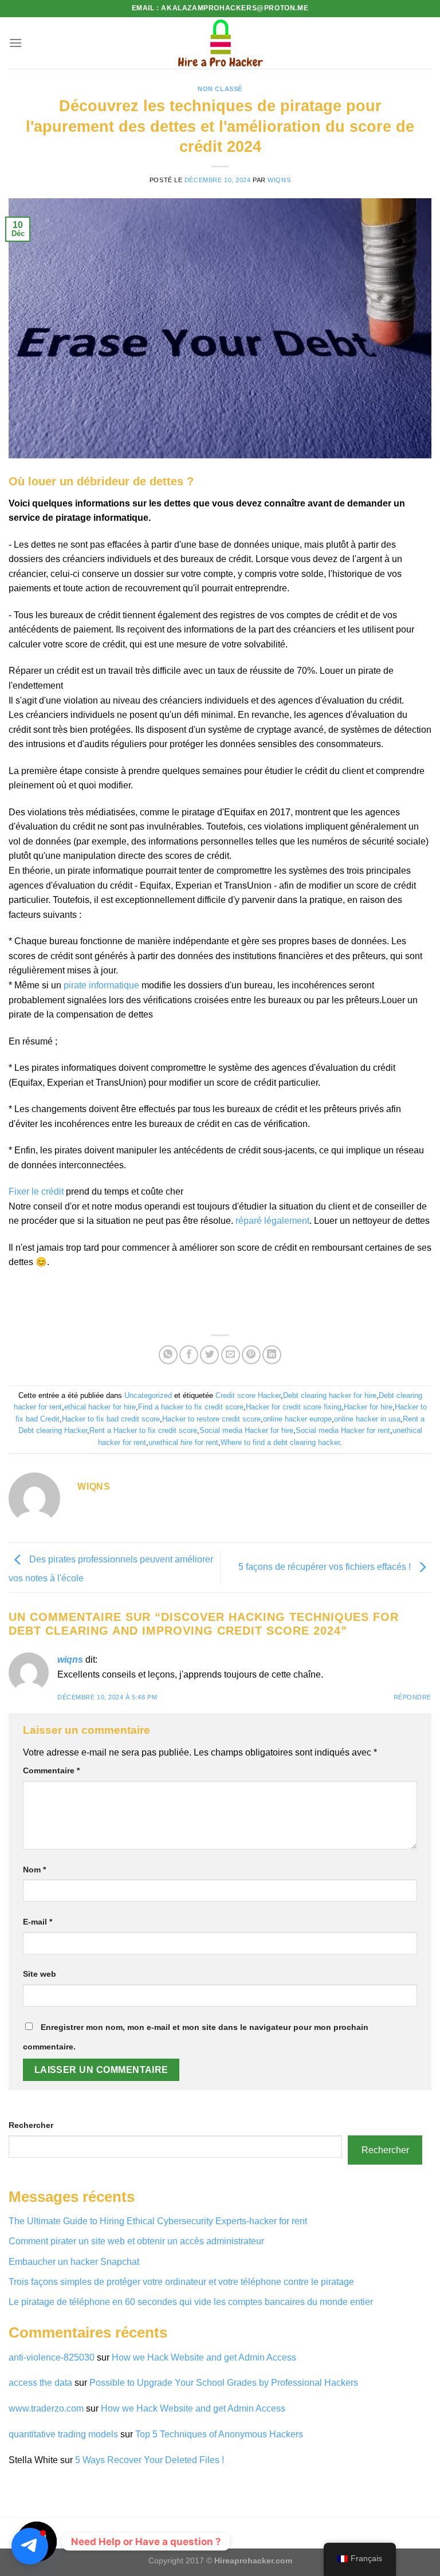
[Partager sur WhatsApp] (168, 1355)
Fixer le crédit (36, 1191)
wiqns (279, 180)
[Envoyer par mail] (231, 1355)
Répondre (412, 1697)
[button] (30, 2546)
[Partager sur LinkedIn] (272, 1355)
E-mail (38, 1922)
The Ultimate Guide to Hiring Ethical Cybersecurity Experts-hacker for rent (158, 2221)
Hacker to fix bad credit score (111, 1419)
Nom (34, 1870)
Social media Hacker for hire (246, 1430)
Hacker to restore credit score (211, 1419)
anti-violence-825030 (52, 2357)
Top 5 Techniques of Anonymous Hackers (220, 2434)
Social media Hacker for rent (343, 1430)
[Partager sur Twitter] (209, 1355)
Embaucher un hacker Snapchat (74, 2262)
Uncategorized (148, 1395)
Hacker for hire (368, 1407)
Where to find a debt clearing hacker (280, 1442)
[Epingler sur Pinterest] (251, 1355)
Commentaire (51, 1770)
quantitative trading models (63, 2434)
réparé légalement (272, 1221)
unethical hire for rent (183, 1442)
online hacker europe (297, 1419)
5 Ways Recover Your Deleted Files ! (150, 2460)
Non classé (220, 89)
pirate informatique (101, 985)
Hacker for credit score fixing (294, 1407)
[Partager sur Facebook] (189, 1355)
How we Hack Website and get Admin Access (204, 2357)
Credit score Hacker (248, 1395)
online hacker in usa (367, 1419)
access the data (40, 2383)
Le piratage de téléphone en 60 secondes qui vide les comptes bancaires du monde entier (191, 2302)
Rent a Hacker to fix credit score (143, 1430)
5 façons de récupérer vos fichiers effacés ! (326, 1567)
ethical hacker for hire (100, 1407)
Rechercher (31, 2125)
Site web (40, 1974)
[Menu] (15, 43)
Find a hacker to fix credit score (191, 1407)
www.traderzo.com (46, 2408)
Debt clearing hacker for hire (330, 1395)
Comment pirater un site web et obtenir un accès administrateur (136, 2241)
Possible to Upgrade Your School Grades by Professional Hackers (224, 2383)
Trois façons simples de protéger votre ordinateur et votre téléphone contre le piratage (181, 2282)
